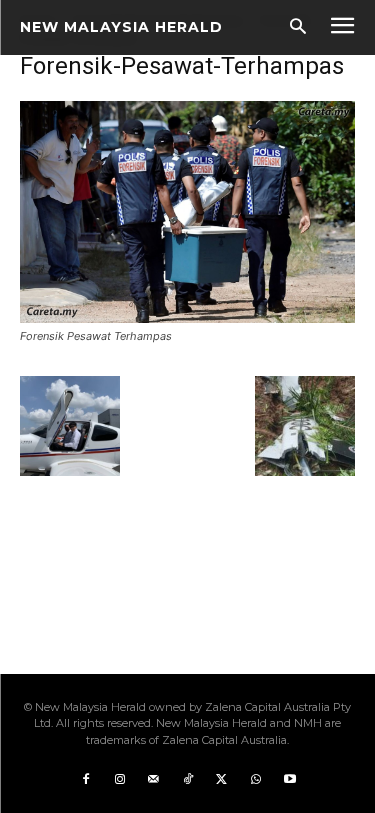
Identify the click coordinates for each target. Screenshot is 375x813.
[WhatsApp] (256, 780)
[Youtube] (290, 780)
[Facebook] (86, 780)
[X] (222, 780)
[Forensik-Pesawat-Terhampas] (187, 317)
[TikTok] (188, 780)
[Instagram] (120, 780)
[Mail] (154, 780)
